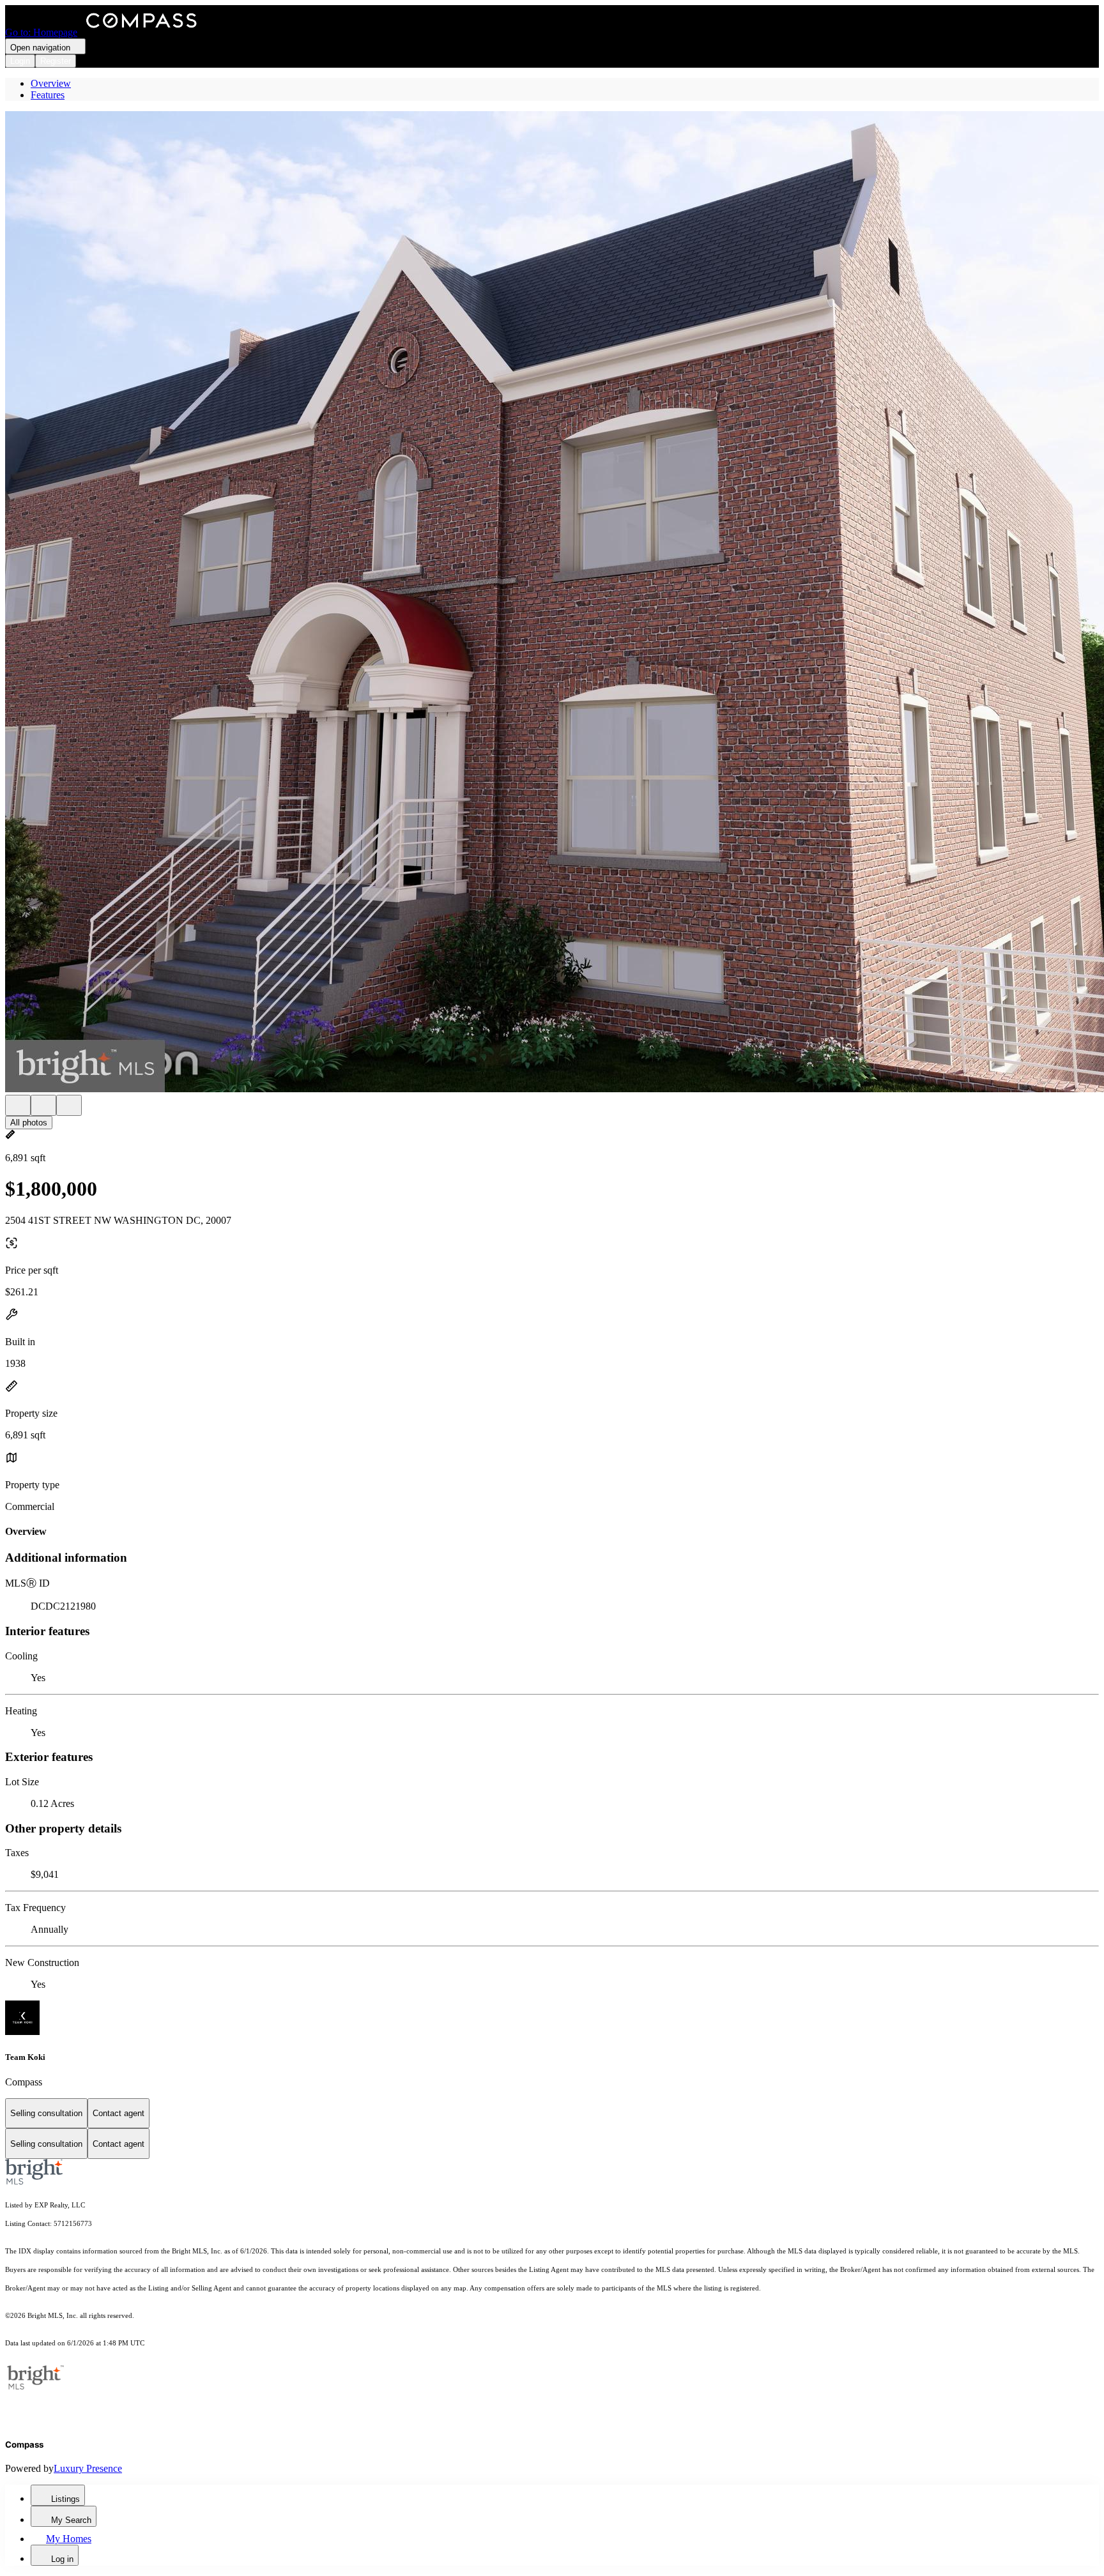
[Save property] (43, 1105)
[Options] (18, 1105)
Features (48, 95)
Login (20, 61)
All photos (29, 1123)
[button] (552, 603)
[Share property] (69, 1105)
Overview (51, 83)
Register (56, 61)
